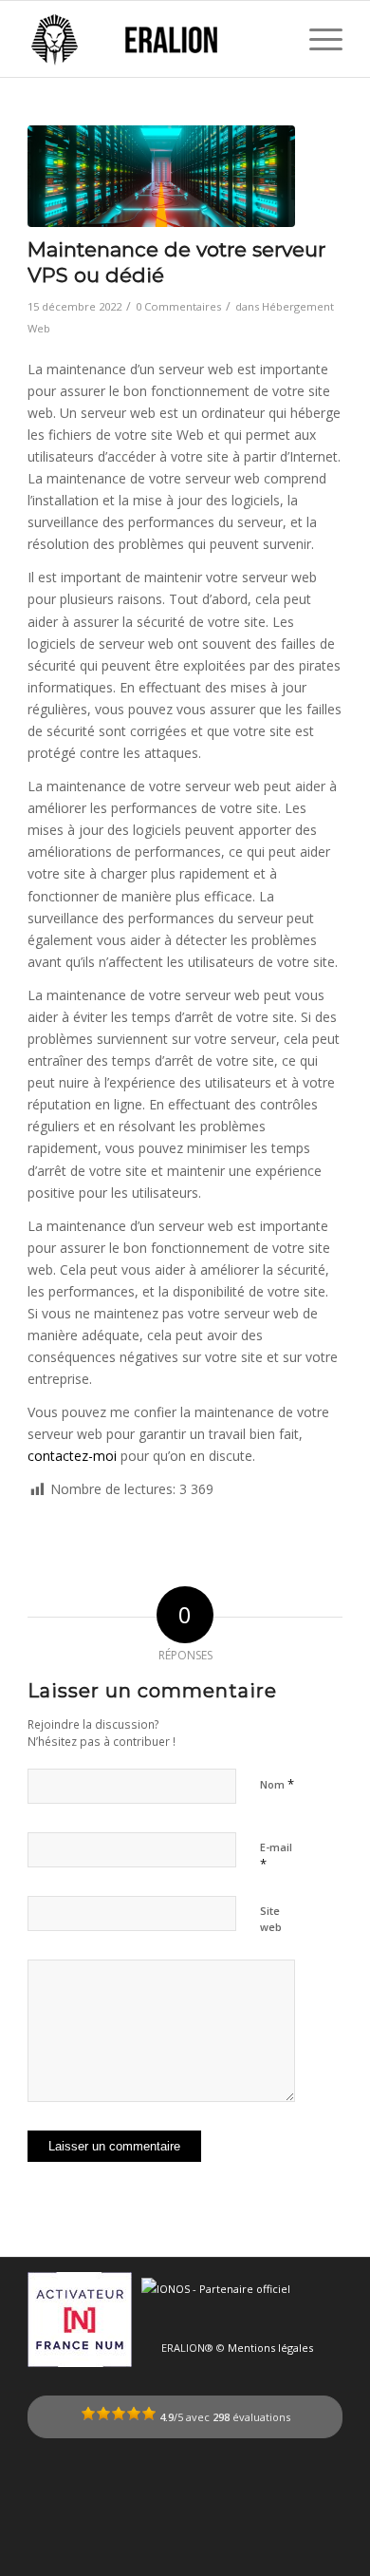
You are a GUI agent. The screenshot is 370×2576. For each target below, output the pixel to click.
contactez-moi (72, 1456)
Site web (271, 1919)
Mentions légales (270, 2348)
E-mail (276, 1856)
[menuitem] (316, 39)
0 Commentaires (178, 306)
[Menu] (316, 39)
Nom (277, 1784)
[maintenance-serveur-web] (161, 176)
